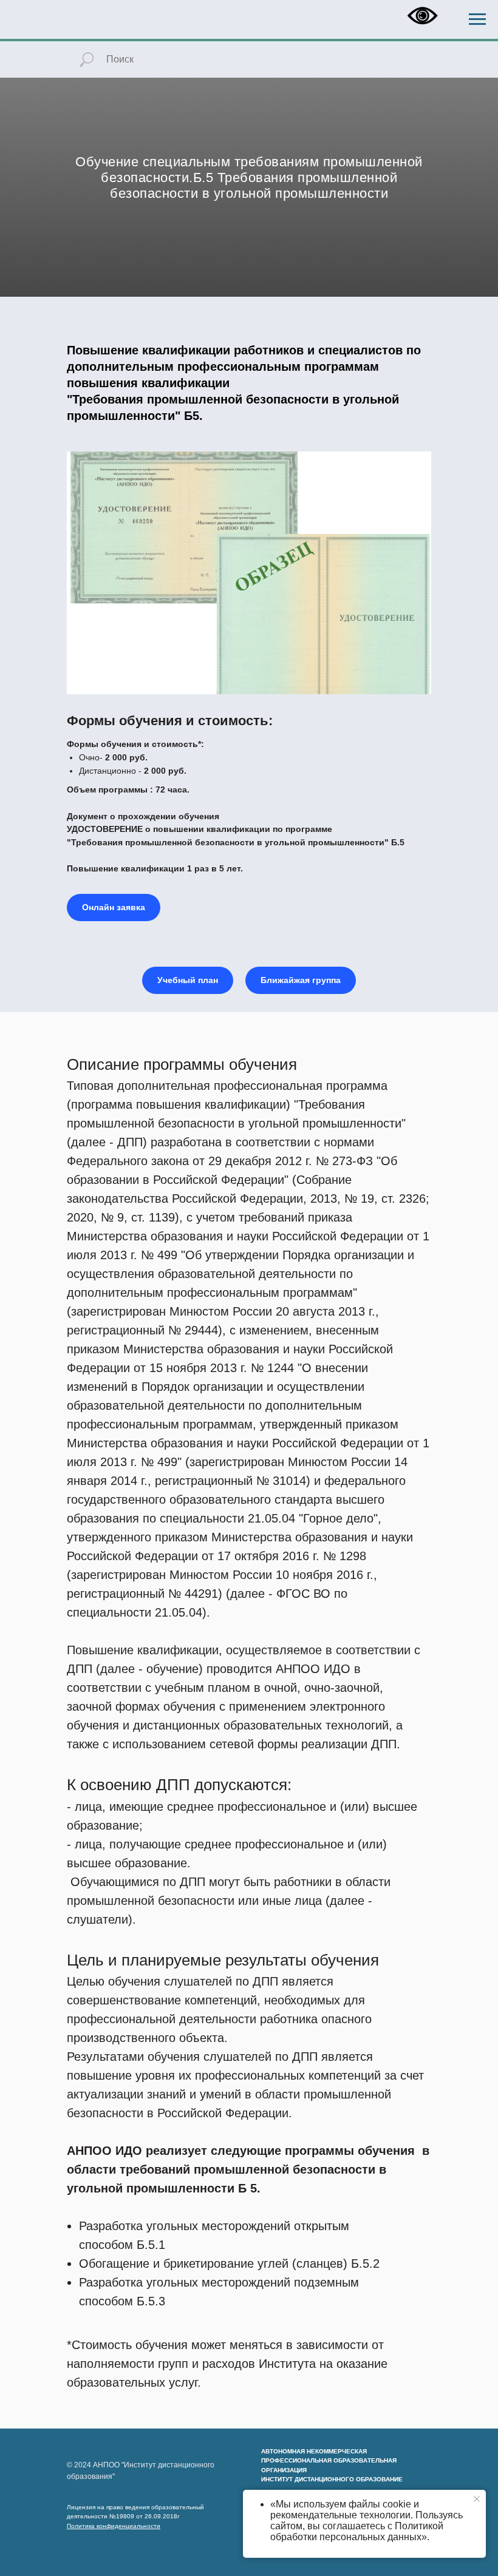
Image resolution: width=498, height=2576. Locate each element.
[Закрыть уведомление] (477, 2499)
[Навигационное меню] (477, 19)
